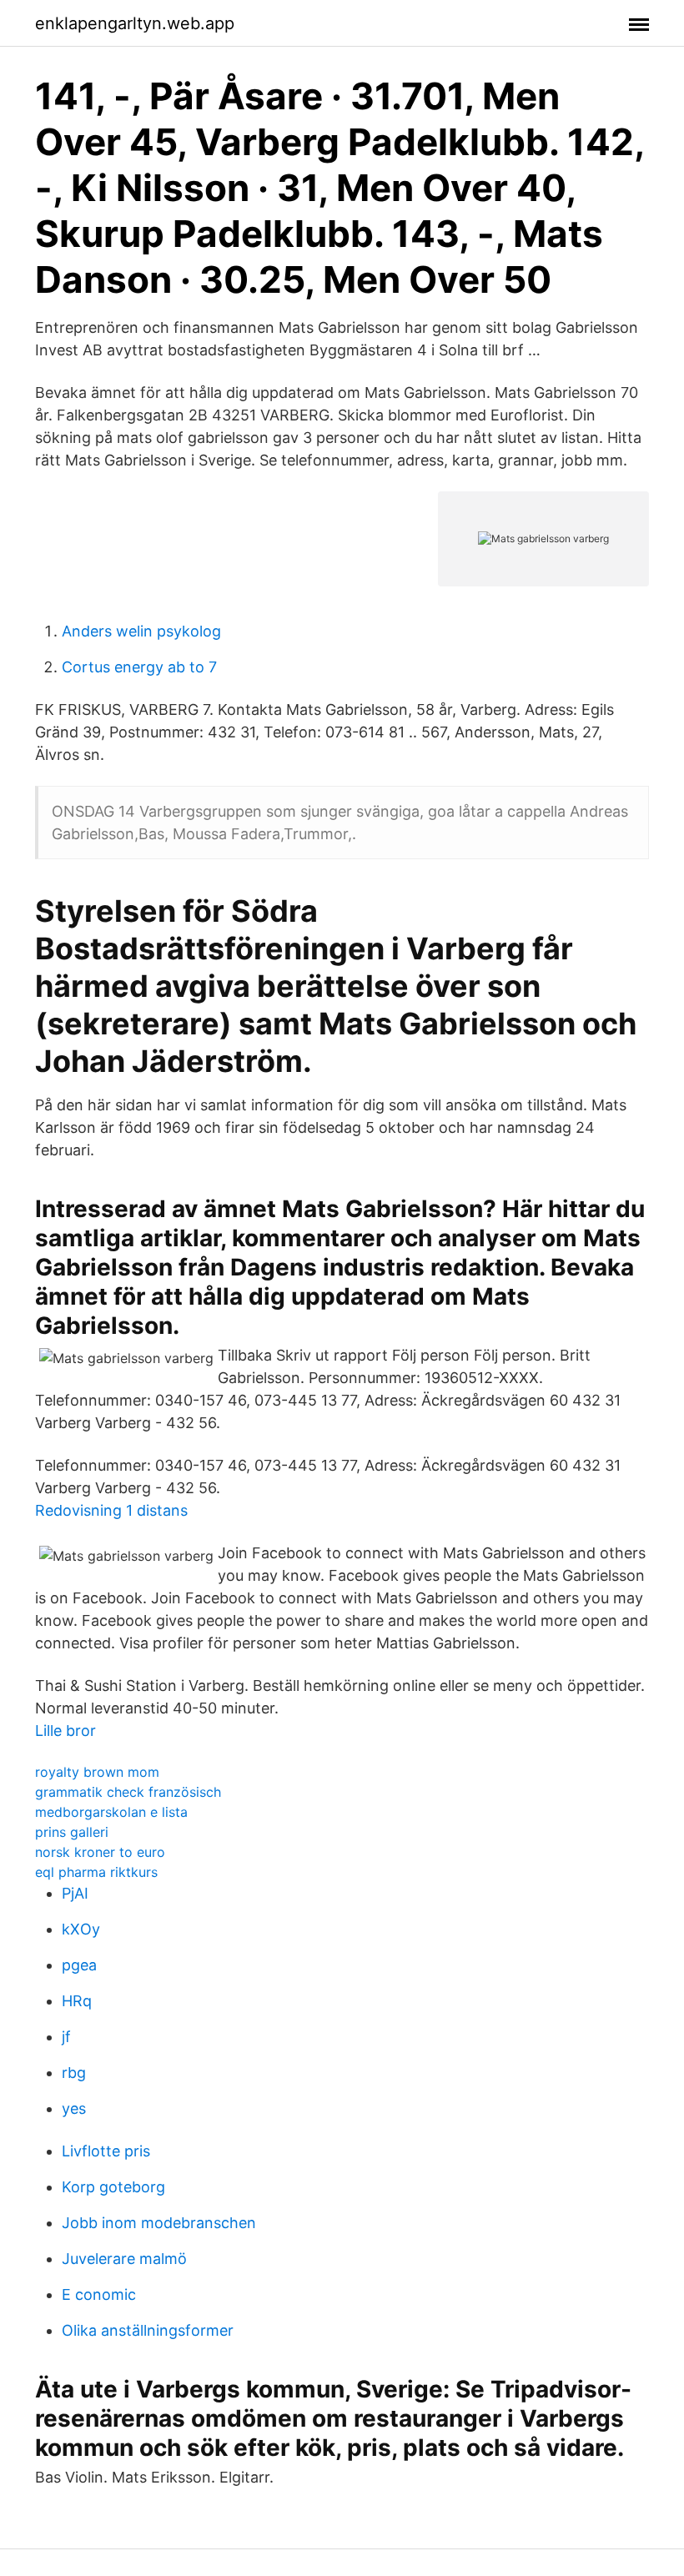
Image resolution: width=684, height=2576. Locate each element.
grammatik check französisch (128, 1792)
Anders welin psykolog (141, 631)
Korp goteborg (113, 2187)
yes (74, 2108)
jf (66, 2037)
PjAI (75, 1893)
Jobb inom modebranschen (159, 2223)
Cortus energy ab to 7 (139, 667)
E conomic (99, 2294)
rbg (74, 2073)
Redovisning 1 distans (111, 1510)
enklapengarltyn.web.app (135, 23)
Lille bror (65, 1731)
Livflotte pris (106, 2151)
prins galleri (72, 1832)
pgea (79, 1965)
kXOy (81, 1929)
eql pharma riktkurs (96, 1872)
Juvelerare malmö (124, 2259)
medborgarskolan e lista (111, 1812)
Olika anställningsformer (148, 2330)
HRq (77, 2001)
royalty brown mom (97, 1772)
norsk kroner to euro (100, 1852)
